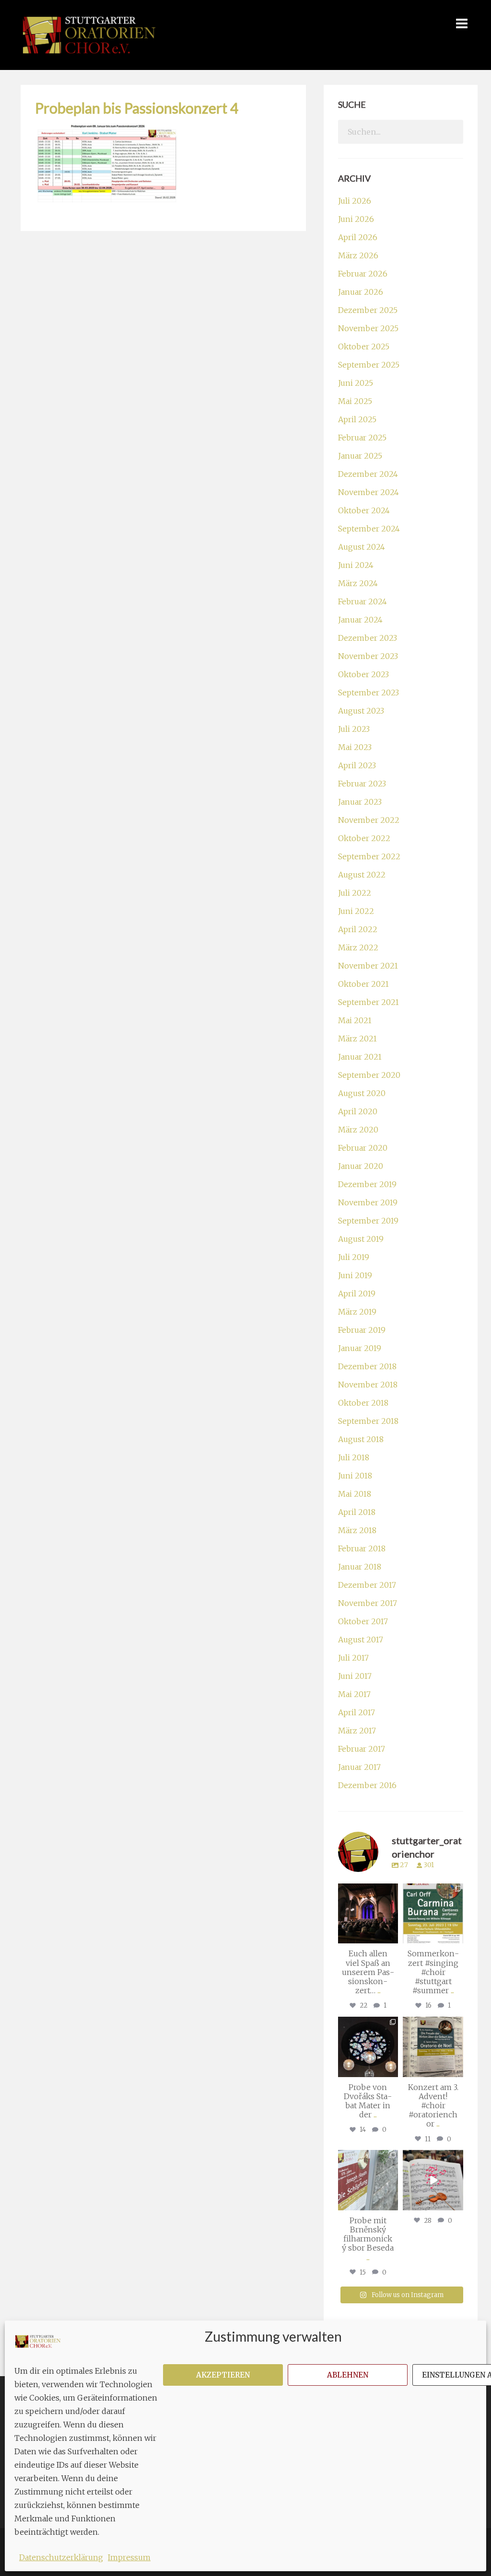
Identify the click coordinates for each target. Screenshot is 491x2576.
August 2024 (362, 547)
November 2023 (368, 656)
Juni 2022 (356, 911)
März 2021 (357, 1039)
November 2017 (368, 1603)
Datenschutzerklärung (61, 2557)
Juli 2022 (355, 893)
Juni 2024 (356, 565)
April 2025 (357, 419)
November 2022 (369, 820)
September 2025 (369, 365)
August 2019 (361, 1239)
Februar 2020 (363, 1148)
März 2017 (357, 1731)
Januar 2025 (360, 456)
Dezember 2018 (367, 1366)
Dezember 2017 (367, 1585)
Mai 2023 (355, 747)
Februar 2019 (362, 1330)
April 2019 (357, 1294)
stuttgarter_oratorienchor (368, 1891)
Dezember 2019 (367, 1184)
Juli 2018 (354, 1457)
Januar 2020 (361, 1166)
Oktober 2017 (363, 1621)
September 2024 (369, 529)
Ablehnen (348, 2375)
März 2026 (358, 255)
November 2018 (368, 1385)
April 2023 (357, 765)
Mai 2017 (354, 1694)
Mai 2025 (355, 401)
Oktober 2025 (364, 347)
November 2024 (368, 492)
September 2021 (368, 1002)
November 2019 (368, 1202)
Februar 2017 (362, 1749)
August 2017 (361, 1640)
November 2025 (368, 328)
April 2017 (357, 1712)
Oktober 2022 (364, 838)
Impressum (129, 2557)
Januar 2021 (360, 1057)
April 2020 (358, 1111)
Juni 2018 (355, 1476)
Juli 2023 (354, 729)
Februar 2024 (362, 601)
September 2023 (368, 693)
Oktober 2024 (364, 510)
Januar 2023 (360, 802)
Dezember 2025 (368, 310)
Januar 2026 (361, 292)
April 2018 (357, 1512)
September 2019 (368, 1221)
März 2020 (358, 1130)
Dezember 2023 (368, 638)
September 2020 (369, 1075)
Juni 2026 (356, 219)
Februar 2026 (363, 274)
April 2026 (358, 237)
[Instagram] (392, 1938)
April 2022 (358, 929)
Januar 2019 (360, 1348)
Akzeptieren (223, 2375)
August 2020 (362, 1093)
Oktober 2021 (363, 984)
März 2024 (358, 583)
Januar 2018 (360, 1567)
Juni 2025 (356, 383)
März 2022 (358, 947)
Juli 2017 (353, 1658)
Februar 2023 (362, 784)
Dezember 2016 (367, 1785)
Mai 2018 (355, 1494)
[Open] (368, 1914)
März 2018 (357, 1530)
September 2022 (369, 856)
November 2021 (368, 966)
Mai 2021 (355, 1020)
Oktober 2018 (363, 1403)
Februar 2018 (362, 1548)
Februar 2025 (362, 438)
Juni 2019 (355, 1275)
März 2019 (357, 1312)
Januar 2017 (359, 1767)
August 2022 (362, 875)
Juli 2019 (354, 1257)
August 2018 (361, 1439)
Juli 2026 (355, 201)
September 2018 (368, 1421)
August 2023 (361, 711)
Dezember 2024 (368, 474)
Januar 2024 (360, 620)
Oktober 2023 (363, 674)
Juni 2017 (355, 1676)
